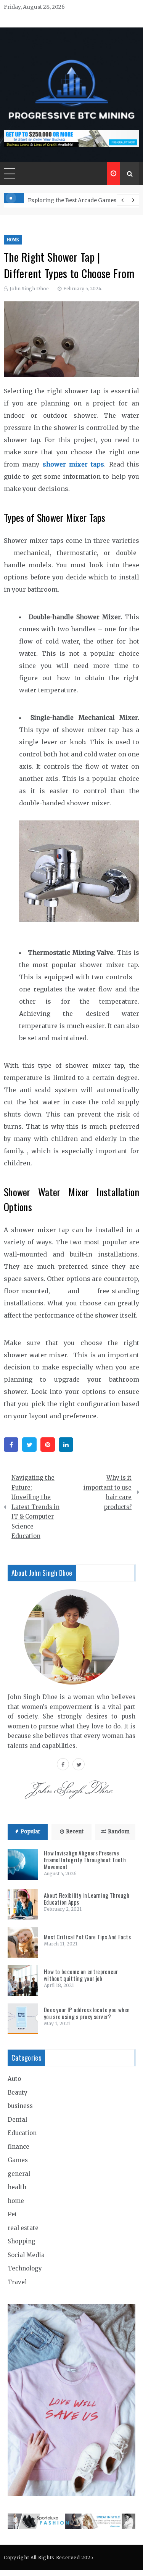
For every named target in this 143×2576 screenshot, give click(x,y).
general (19, 2174)
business (20, 2106)
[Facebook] (11, 1445)
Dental (17, 2120)
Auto (14, 2079)
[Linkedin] (66, 1445)
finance (18, 2147)
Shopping (22, 2241)
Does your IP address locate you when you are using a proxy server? (87, 2013)
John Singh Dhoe (29, 289)
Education (22, 2133)
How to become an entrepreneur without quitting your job (81, 1975)
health (17, 2187)
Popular (31, 1832)
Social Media (26, 2255)
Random (119, 1832)
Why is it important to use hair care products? (108, 1492)
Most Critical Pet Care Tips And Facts (87, 1937)
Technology (25, 2268)
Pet (12, 2214)
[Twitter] (29, 1445)
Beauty (18, 2092)
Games (18, 2160)
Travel (17, 2282)
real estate (23, 2228)
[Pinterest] (48, 1445)
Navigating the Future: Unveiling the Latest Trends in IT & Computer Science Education (35, 1507)
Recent (75, 1832)
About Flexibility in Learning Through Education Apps (87, 1899)
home (13, 240)
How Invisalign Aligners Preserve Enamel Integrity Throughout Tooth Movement (85, 1860)
